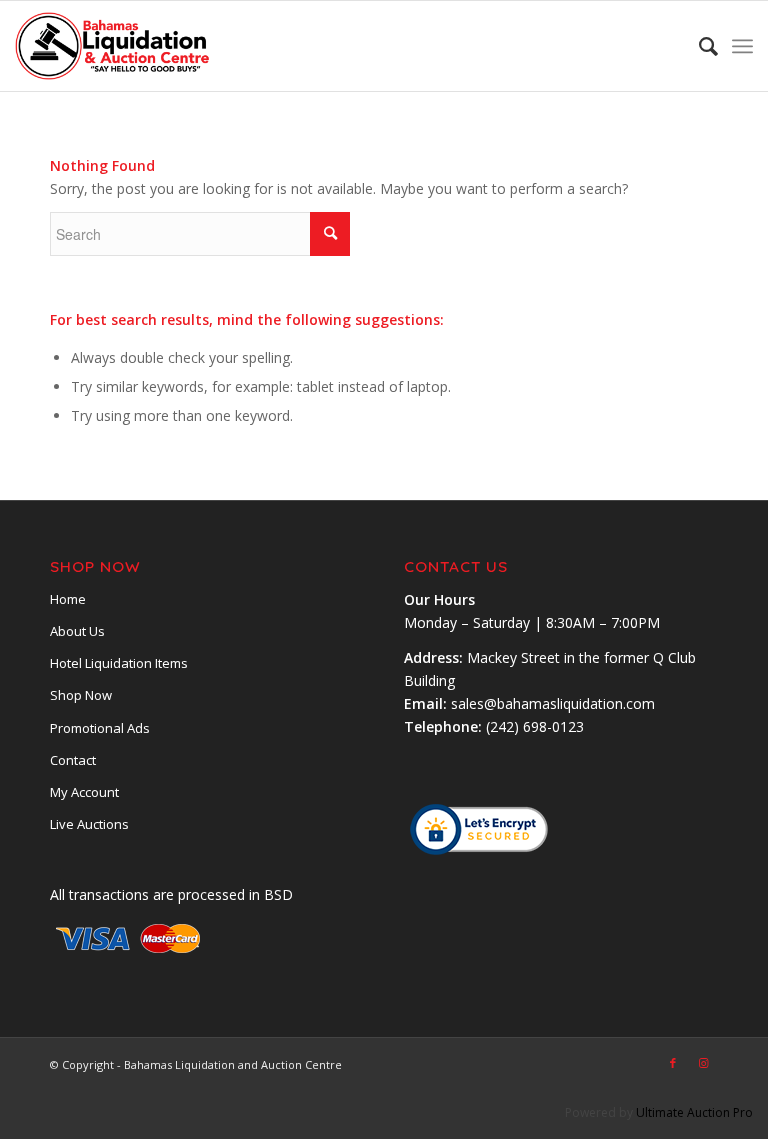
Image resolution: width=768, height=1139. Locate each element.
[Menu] (742, 46)
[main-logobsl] (113, 46)
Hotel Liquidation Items (119, 663)
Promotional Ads (100, 728)
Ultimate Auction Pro (694, 1112)
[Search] (698, 46)
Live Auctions (89, 824)
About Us (77, 631)
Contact (73, 760)
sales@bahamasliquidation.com (553, 703)
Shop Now (81, 695)
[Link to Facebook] (673, 1063)
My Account (84, 792)
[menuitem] (698, 46)
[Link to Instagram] (703, 1063)
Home (68, 599)
